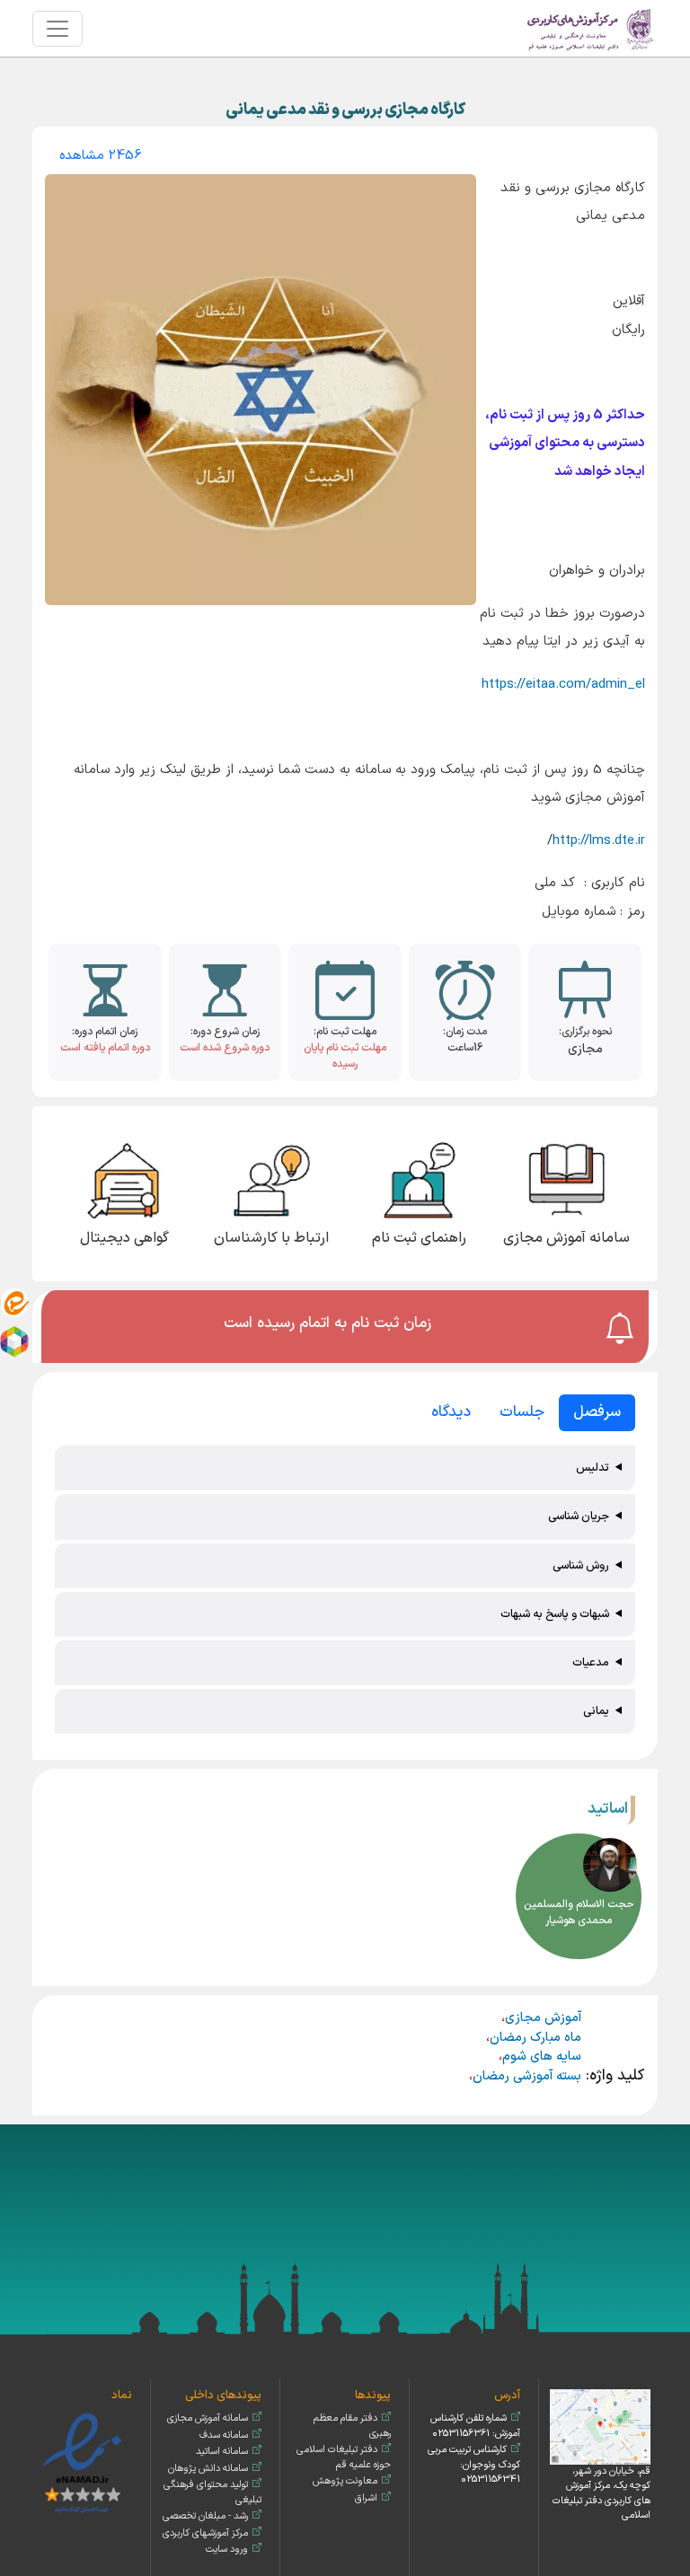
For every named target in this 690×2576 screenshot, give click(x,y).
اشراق (366, 2498)
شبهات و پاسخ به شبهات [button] (555, 1614)
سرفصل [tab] (597, 1412)
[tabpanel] (345, 1591)
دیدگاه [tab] (451, 1412)
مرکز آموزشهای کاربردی (205, 2533)
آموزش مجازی (543, 2018)
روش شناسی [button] (581, 1565)
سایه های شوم (542, 2057)
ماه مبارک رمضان (535, 2038)
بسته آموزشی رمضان (527, 2076)
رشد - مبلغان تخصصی (205, 2516)
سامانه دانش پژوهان (208, 2469)
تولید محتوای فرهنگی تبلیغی (212, 2492)
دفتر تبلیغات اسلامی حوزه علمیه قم (344, 2457)
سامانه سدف (224, 2435)
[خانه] (591, 28)
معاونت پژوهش (345, 2481)
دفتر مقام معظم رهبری (352, 2426)
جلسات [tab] (522, 1412)
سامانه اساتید (222, 2452)
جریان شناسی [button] (579, 1516)
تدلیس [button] (593, 1468)
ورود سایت (227, 2550)
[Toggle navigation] (57, 29)
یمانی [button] (596, 1711)
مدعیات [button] (591, 1662)
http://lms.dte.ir (599, 841)
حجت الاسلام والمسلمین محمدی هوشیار (579, 1912)
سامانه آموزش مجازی (208, 2418)
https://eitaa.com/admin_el (563, 685)
